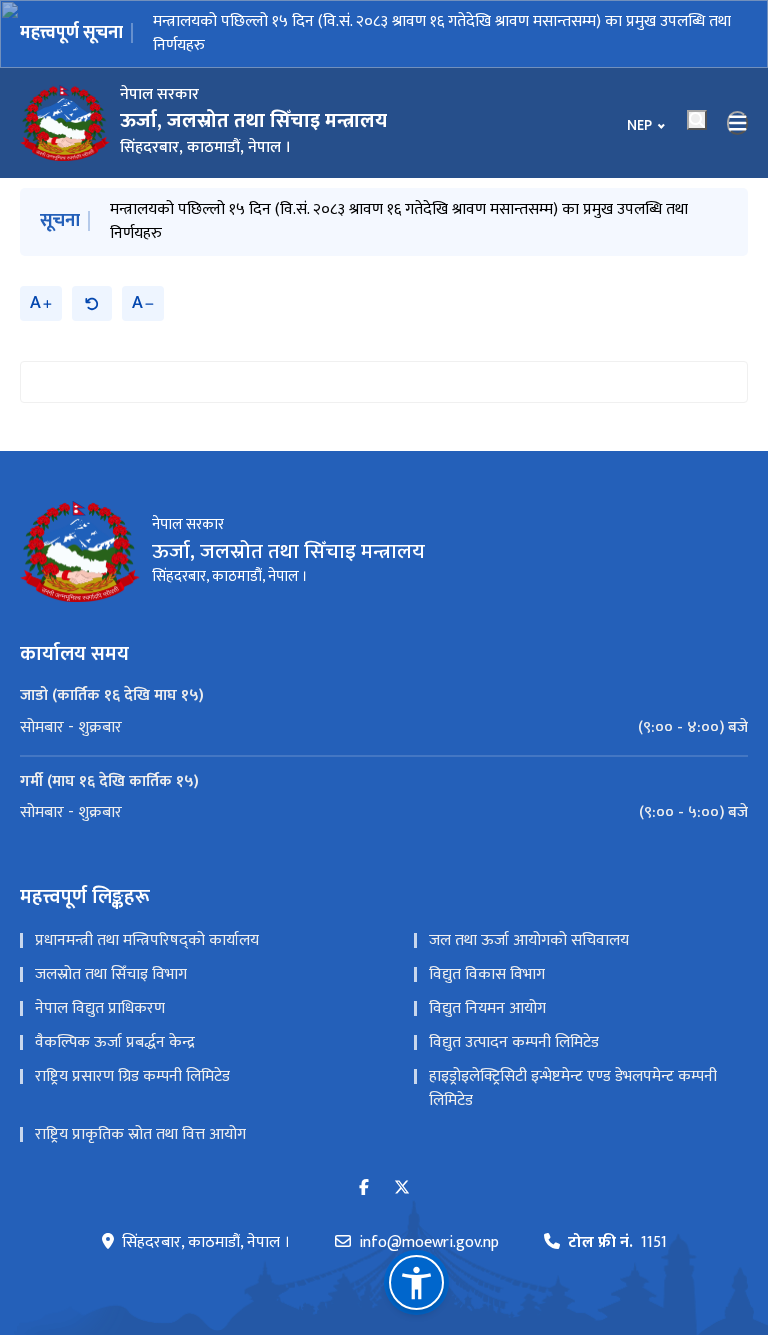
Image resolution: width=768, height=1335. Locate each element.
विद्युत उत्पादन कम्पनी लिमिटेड (514, 1042)
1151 (617, 1243)
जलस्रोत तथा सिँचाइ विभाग (111, 974)
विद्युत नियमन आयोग (487, 1008)
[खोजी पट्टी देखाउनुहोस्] (697, 120)
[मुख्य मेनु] (738, 123)
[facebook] (364, 1188)
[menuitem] (384, 728)
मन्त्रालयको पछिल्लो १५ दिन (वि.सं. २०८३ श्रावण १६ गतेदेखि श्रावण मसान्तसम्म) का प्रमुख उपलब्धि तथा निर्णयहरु (442, 33)
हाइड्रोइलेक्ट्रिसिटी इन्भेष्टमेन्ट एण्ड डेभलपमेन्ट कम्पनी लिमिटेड (573, 1088)
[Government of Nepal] (65, 123)
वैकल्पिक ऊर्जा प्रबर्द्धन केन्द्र (115, 1042)
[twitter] (402, 1188)
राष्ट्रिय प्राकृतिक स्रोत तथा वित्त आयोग (140, 1134)
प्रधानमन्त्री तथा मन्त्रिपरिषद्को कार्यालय (147, 940)
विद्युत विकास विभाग (487, 974)
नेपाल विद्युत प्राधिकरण (100, 1008)
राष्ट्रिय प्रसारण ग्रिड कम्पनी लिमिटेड (132, 1076)
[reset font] (92, 303)
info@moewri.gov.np (429, 1243)
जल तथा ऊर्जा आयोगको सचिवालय (529, 940)
